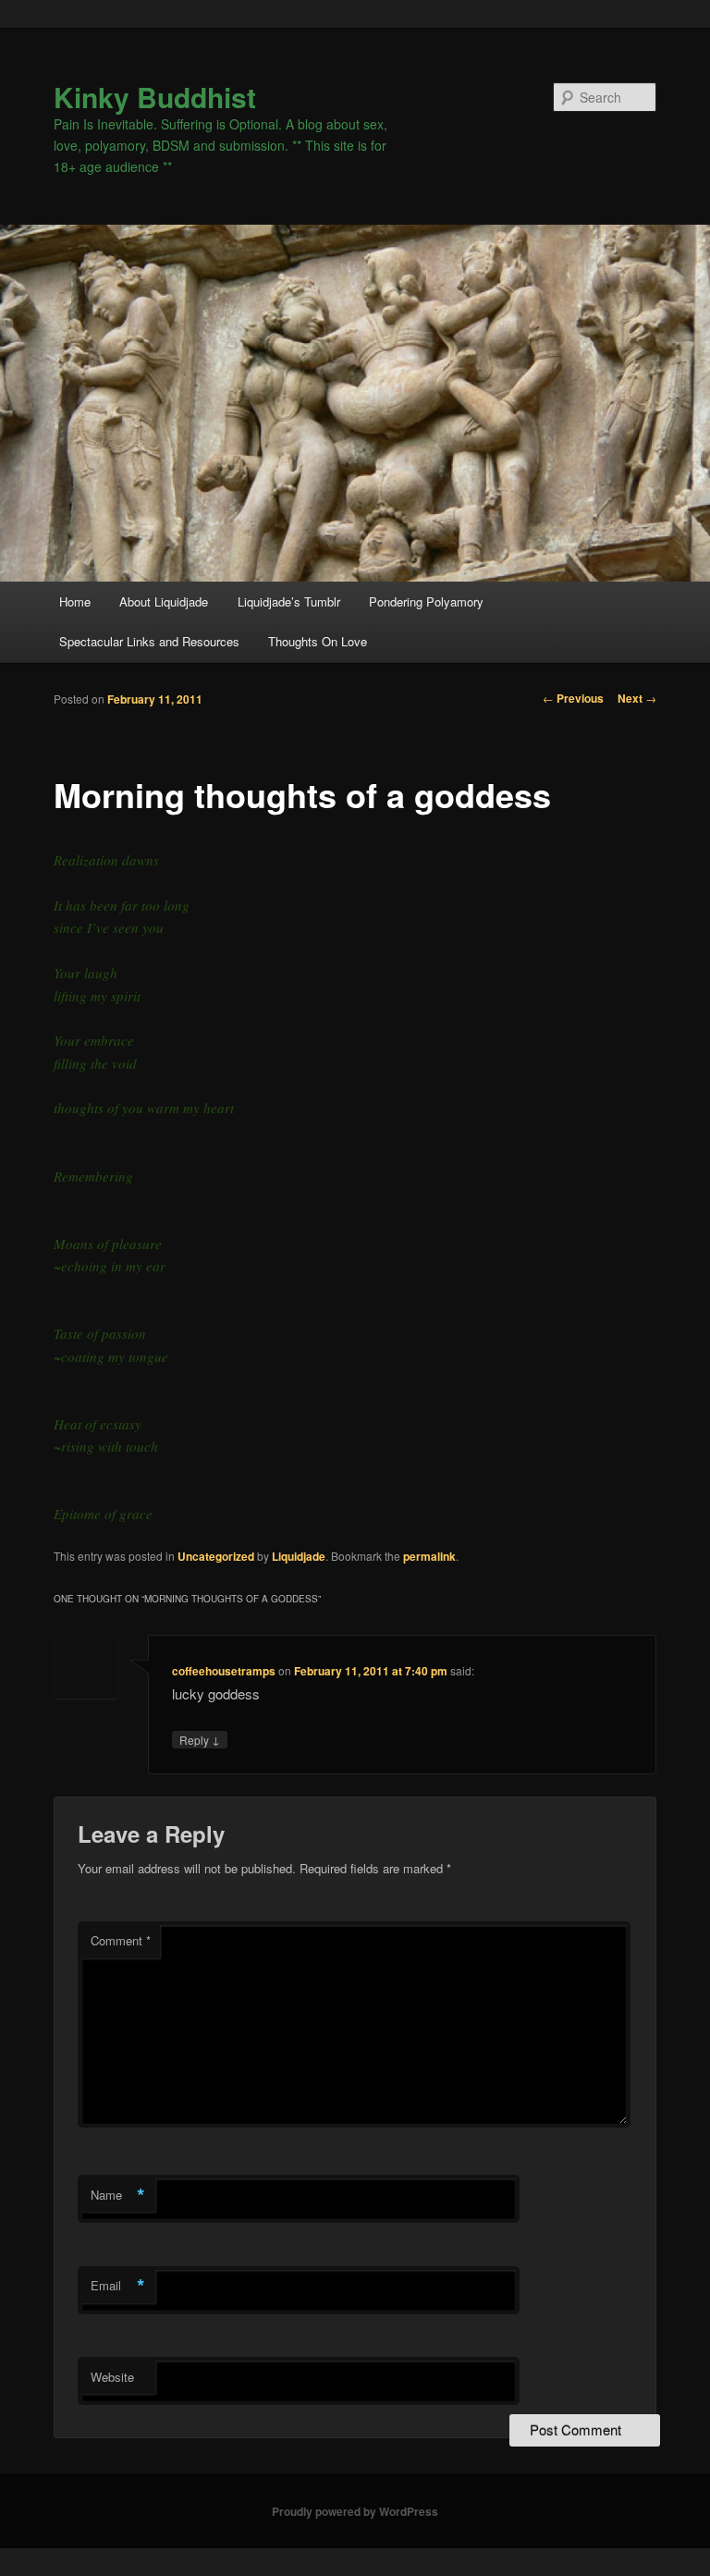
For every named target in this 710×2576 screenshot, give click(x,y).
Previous (573, 698)
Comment (121, 1940)
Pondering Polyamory (426, 601)
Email (118, 2286)
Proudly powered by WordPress (355, 2511)
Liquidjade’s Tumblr (289, 601)
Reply (200, 1739)
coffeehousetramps (224, 1671)
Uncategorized (216, 1556)
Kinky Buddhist (155, 97)
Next (637, 698)
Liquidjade (299, 1556)
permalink (429, 1556)
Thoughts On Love (318, 641)
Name (118, 2195)
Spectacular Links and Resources (149, 641)
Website (112, 2377)
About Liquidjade (164, 601)
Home (75, 601)
